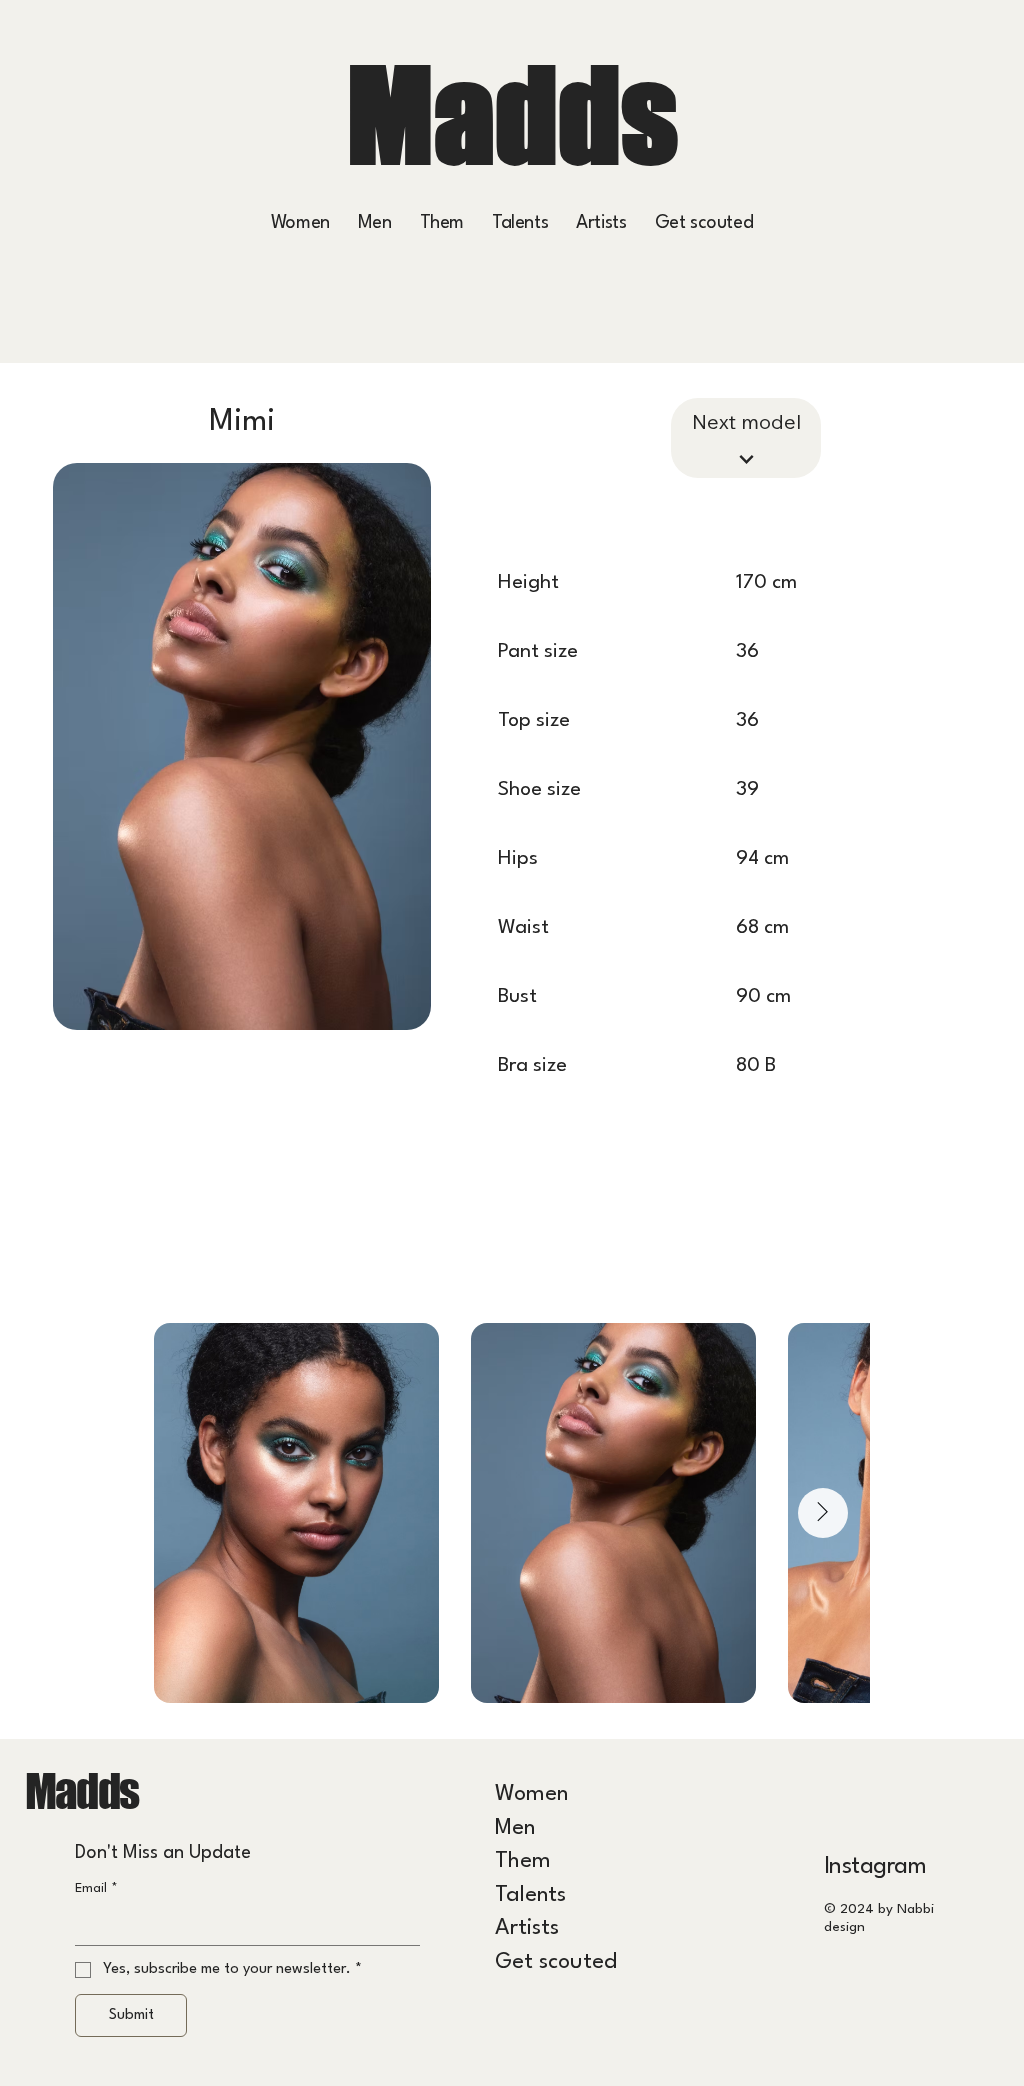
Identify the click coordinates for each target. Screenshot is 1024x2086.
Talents (530, 1895)
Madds (512, 115)
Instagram (875, 1867)
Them (523, 1861)
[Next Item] (823, 1513)
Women (531, 1794)
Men (515, 1828)
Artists (527, 1928)
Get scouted (556, 1962)
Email (96, 1888)
